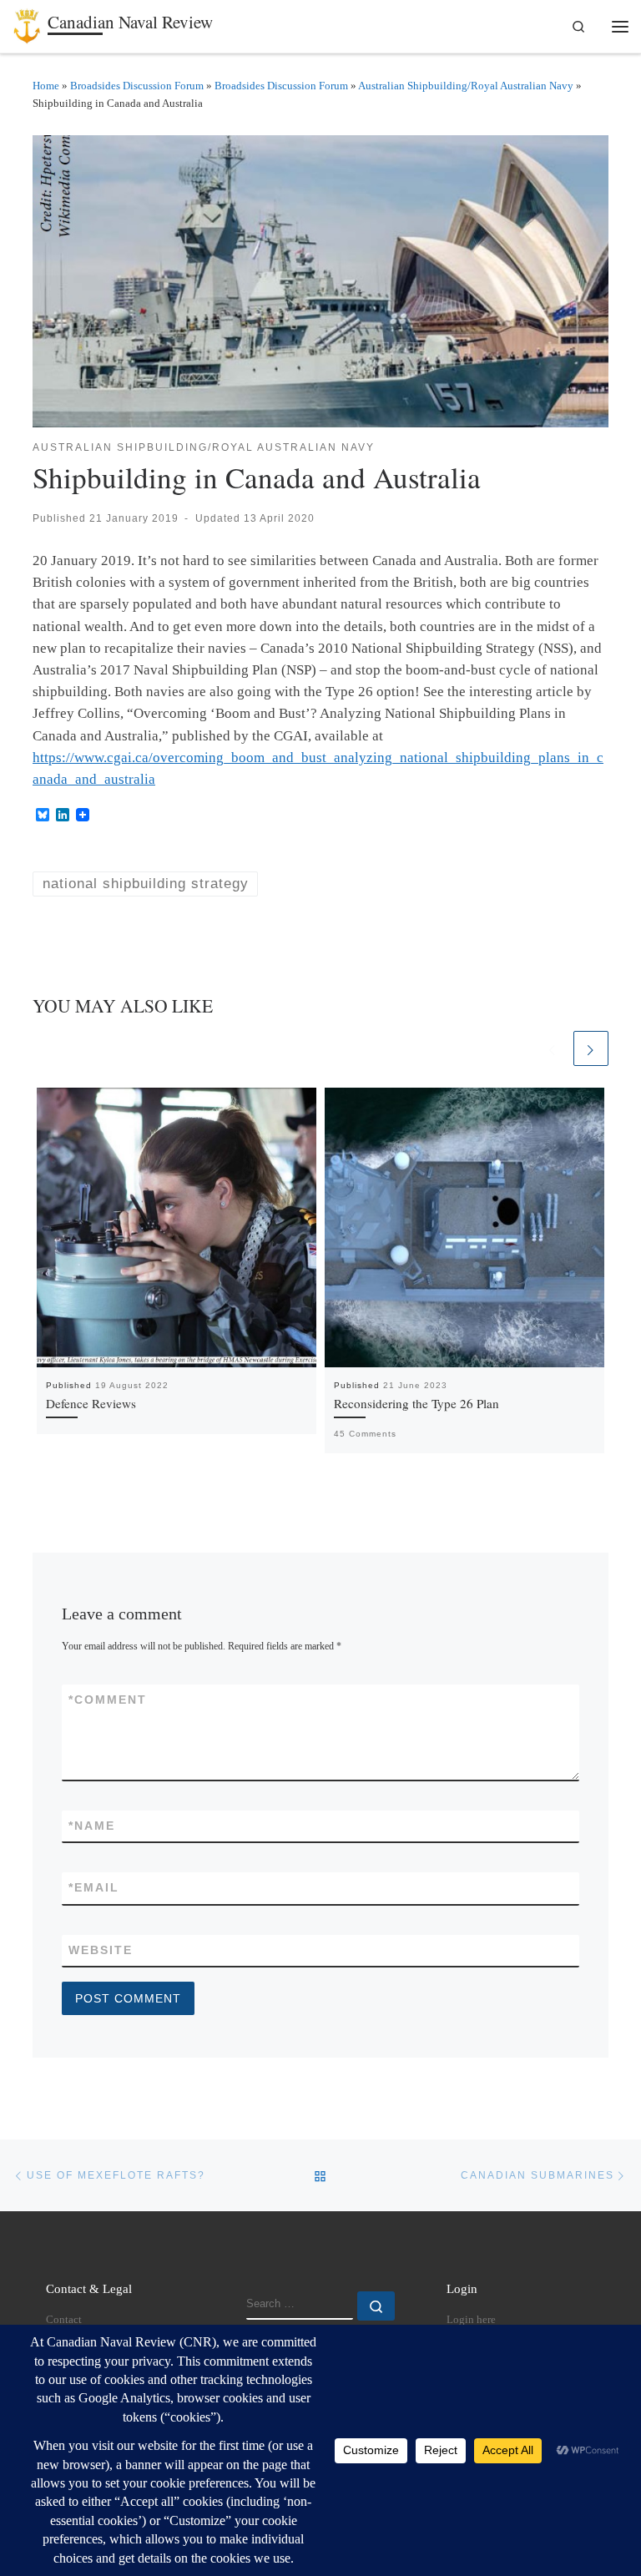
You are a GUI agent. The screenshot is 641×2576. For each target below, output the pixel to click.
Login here (471, 2320)
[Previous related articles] (553, 1048)
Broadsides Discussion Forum (137, 86)
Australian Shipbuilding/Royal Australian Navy (466, 86)
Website (101, 1950)
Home (46, 86)
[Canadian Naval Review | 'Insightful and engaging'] (27, 23)
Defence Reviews (91, 1403)
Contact (64, 2320)
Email (94, 1887)
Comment (108, 1700)
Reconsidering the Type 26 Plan (416, 1403)
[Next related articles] (591, 1048)
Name (92, 1826)
